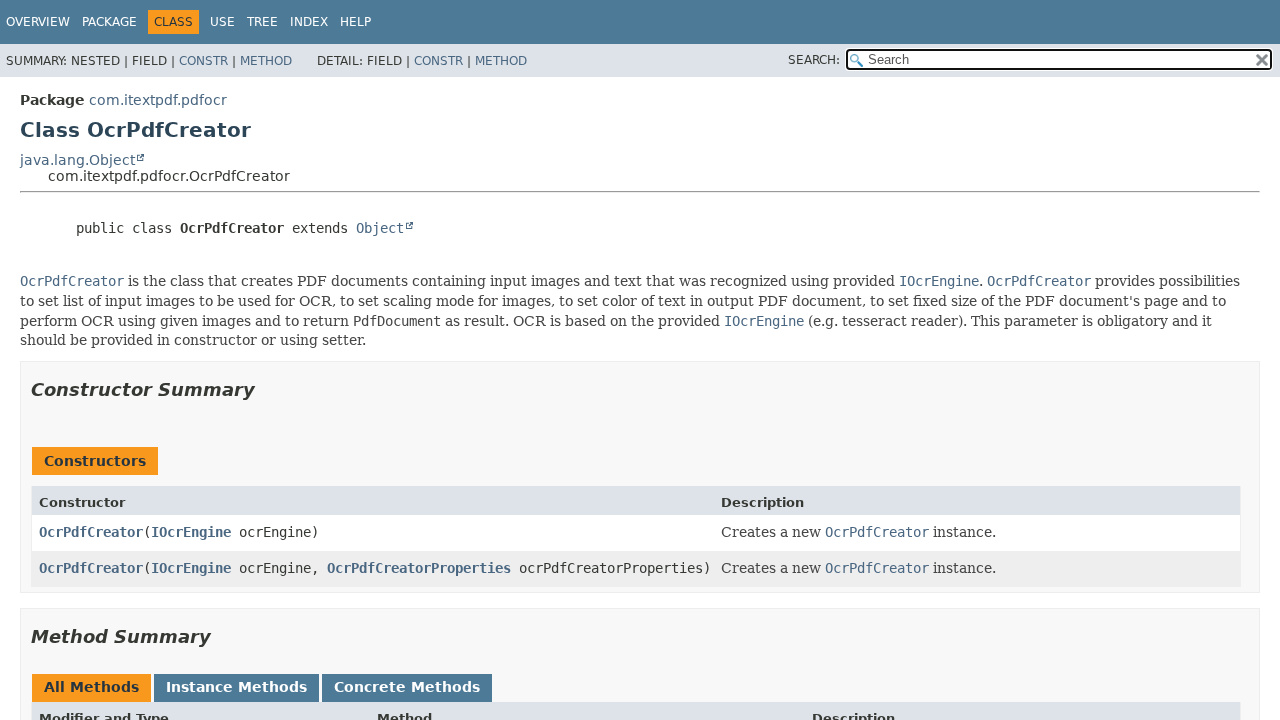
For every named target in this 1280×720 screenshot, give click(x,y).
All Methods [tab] (91, 687)
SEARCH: (814, 60)
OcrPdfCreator (91, 532)
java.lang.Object (77, 160)
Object (380, 228)
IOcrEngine (191, 532)
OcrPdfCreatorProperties (419, 568)
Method (266, 61)
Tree (262, 22)
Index (309, 22)
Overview (38, 22)
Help (355, 22)
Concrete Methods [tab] (407, 687)
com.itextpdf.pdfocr (158, 100)
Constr (203, 61)
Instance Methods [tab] (236, 687)
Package (109, 22)
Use (222, 22)
